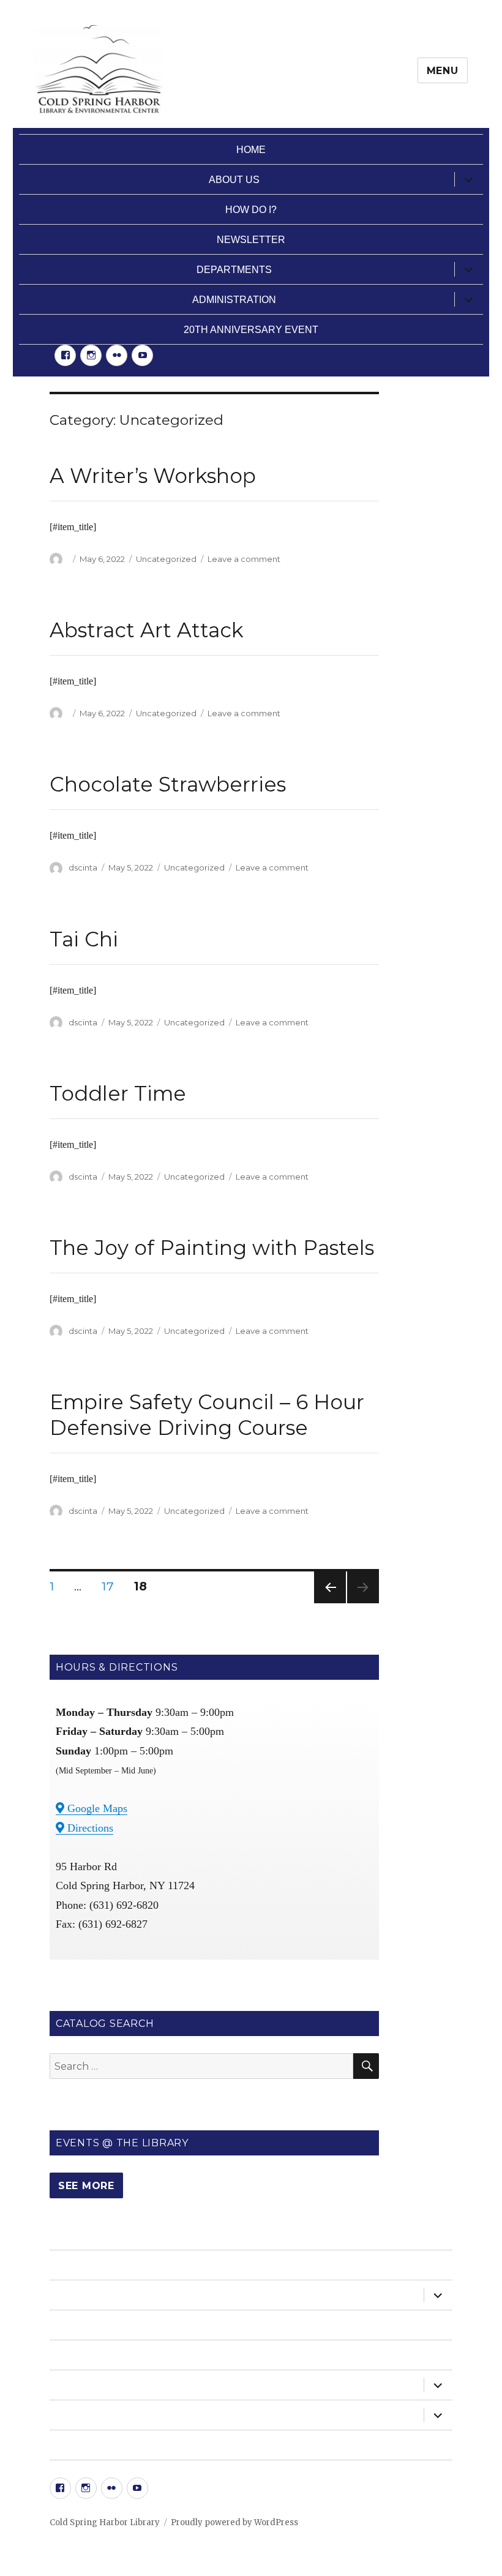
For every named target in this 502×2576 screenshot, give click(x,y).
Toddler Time (118, 1093)
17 (112, 1586)
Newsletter (251, 240)
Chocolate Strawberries (168, 784)
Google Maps (96, 1808)
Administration (234, 300)
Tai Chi (84, 939)
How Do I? (251, 210)
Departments (234, 270)
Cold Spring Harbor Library (105, 2522)
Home (251, 150)
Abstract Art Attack (147, 630)
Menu (443, 71)
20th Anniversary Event (251, 330)
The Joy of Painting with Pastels (212, 1248)
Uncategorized (166, 559)
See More (86, 2186)
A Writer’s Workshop (153, 476)
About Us (234, 180)
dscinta (83, 867)
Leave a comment (244, 559)
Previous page (330, 1603)
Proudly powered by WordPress (234, 2522)
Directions (89, 1828)
